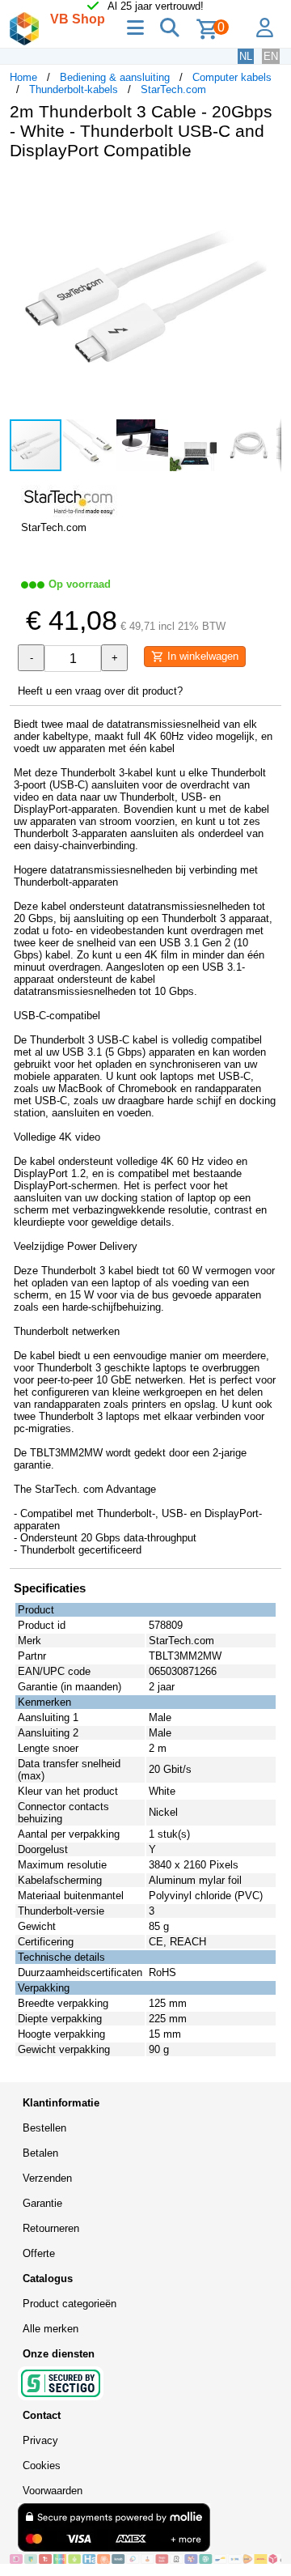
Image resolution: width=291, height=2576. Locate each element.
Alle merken (51, 2329)
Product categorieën (70, 2304)
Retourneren (51, 2228)
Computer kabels (232, 77)
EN (271, 56)
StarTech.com (173, 89)
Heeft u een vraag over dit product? (100, 691)
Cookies (42, 2465)
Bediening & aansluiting (115, 77)
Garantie (42, 2203)
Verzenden (47, 2178)
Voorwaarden (53, 2491)
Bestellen (44, 2128)
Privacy (40, 2440)
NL (246, 56)
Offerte (39, 2253)
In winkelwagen (201, 656)
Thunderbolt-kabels (74, 89)
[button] (267, 189)
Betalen (40, 2153)
